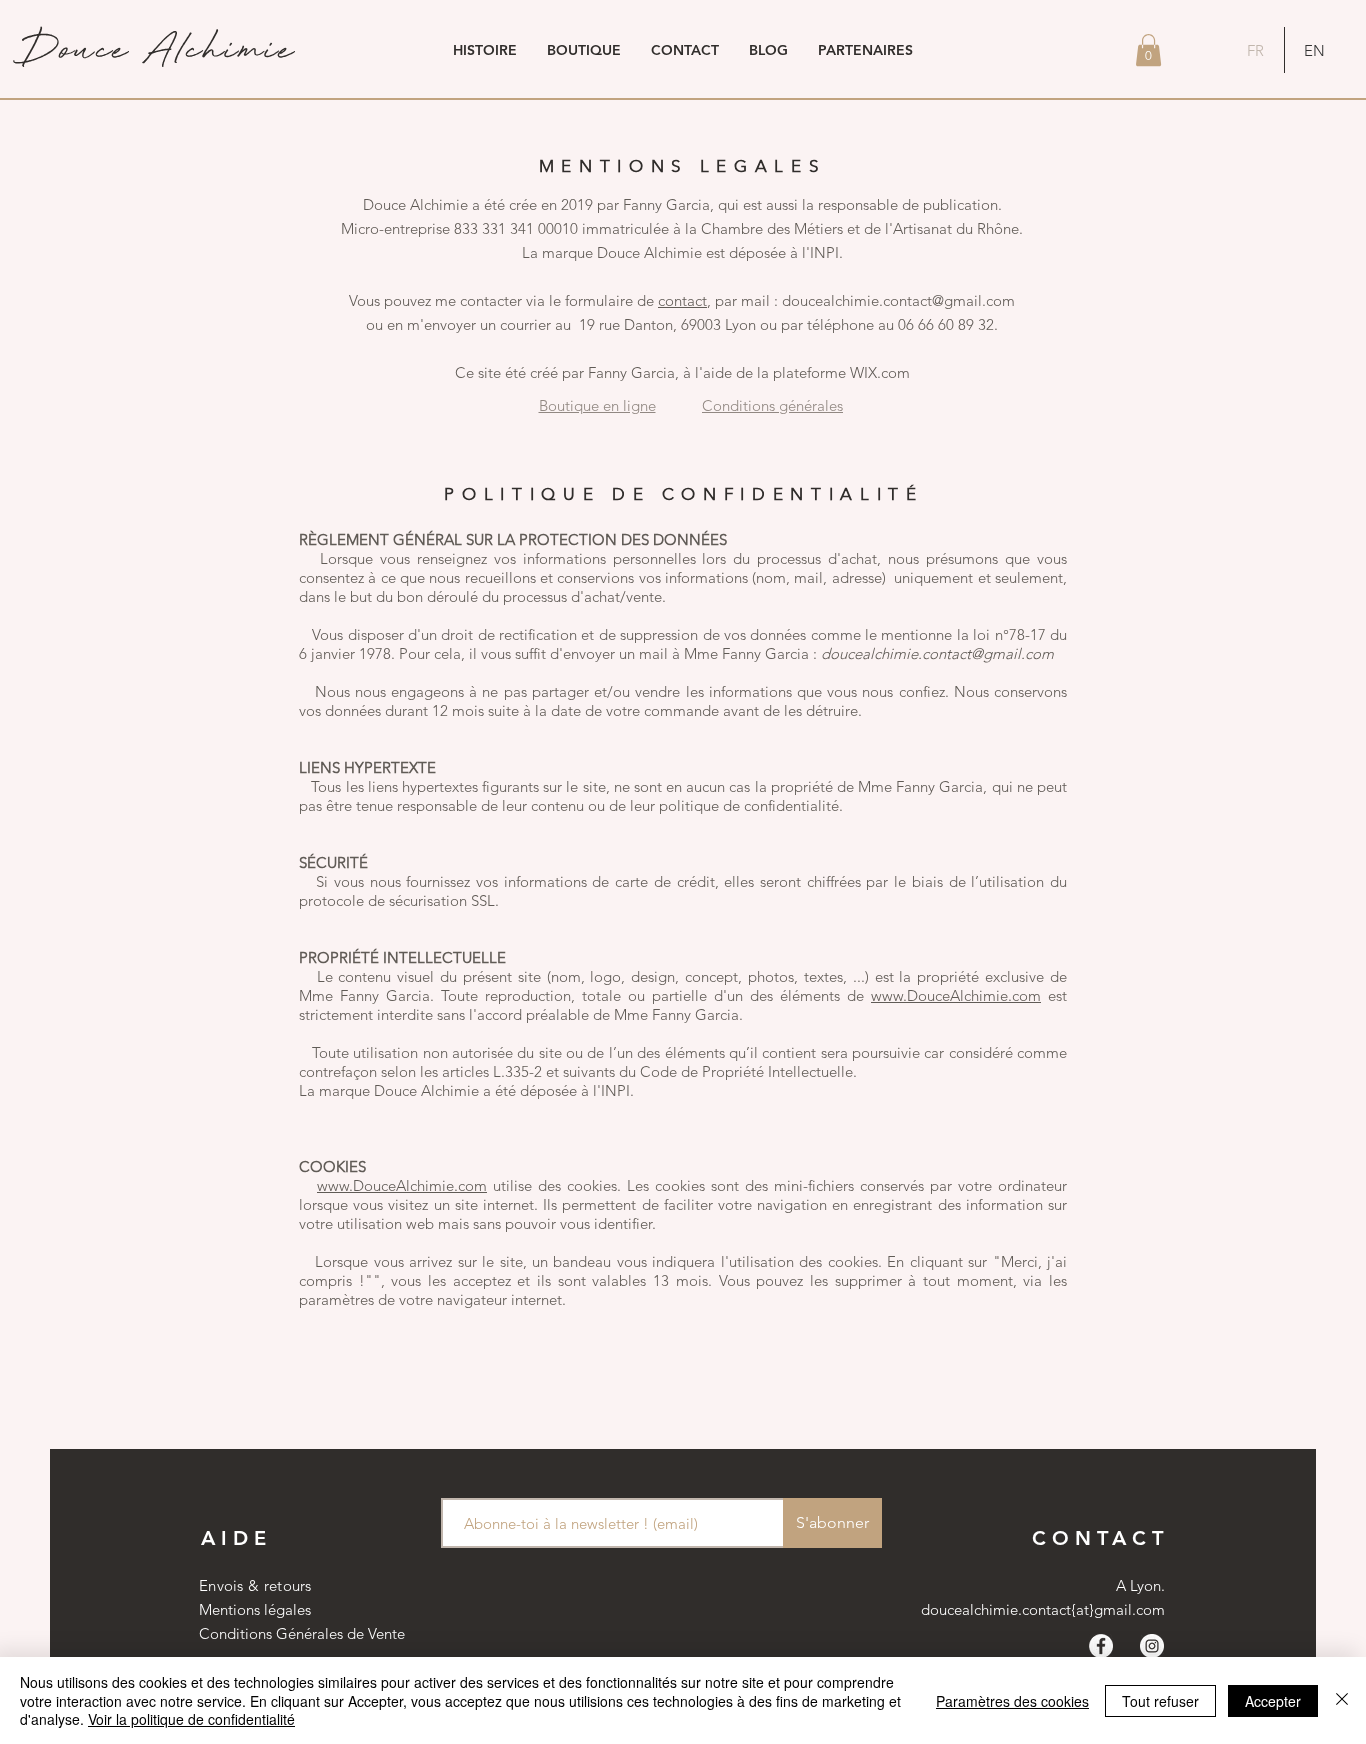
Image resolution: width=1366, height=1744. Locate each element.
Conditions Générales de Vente (302, 1633)
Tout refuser (1160, 1701)
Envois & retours (255, 1585)
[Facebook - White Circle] (1101, 1646)
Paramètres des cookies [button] (1012, 1701)
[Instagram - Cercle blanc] (1152, 1646)
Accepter (1273, 1701)
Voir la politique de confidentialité (191, 1719)
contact (682, 300)
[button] (1148, 50)
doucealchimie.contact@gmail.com (937, 653)
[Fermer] (1342, 1700)
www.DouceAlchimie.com (956, 995)
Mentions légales (255, 1609)
